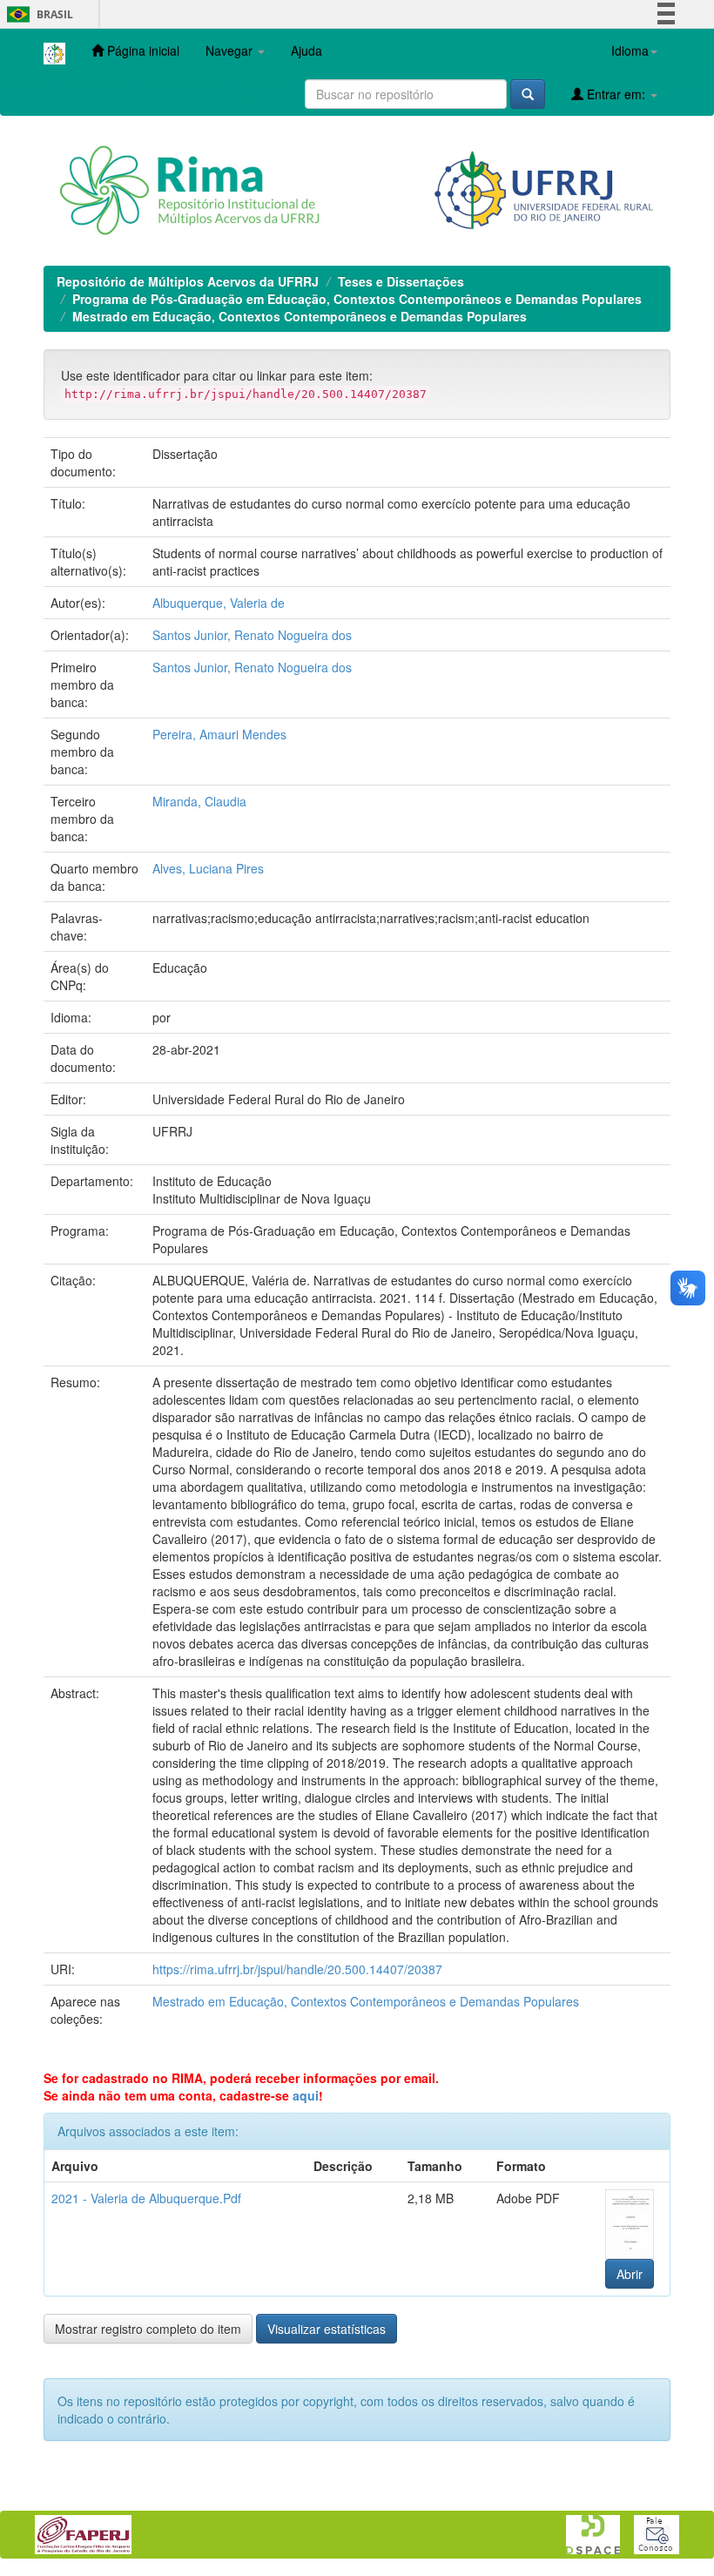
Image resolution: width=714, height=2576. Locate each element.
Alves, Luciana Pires (208, 868)
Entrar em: (616, 94)
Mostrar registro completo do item (148, 2329)
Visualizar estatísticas (327, 2329)
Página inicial (141, 51)
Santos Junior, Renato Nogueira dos (252, 635)
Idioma (630, 51)
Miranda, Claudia (199, 801)
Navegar (231, 51)
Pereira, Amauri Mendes (219, 734)
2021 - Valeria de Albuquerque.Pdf (146, 2198)
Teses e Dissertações (401, 281)
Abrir (630, 2274)
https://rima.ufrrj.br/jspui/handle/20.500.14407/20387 (297, 1969)
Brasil (37, 14)
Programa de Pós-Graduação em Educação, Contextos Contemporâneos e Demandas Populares (357, 299)
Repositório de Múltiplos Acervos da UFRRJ (188, 281)
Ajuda (306, 51)
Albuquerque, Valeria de (219, 603)
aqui (306, 2095)
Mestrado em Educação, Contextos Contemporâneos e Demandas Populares (300, 316)
